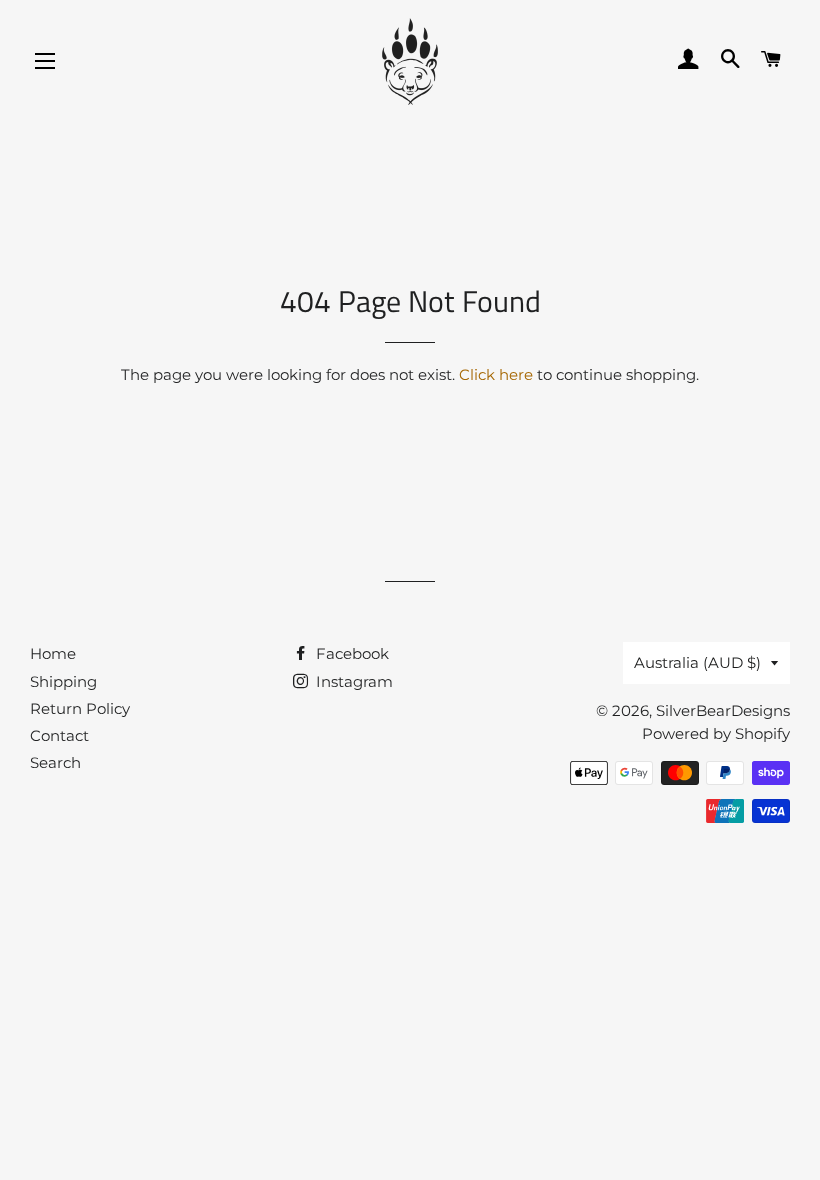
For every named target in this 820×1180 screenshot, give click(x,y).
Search (55, 762)
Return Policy (80, 708)
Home (53, 653)
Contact (59, 735)
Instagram (352, 681)
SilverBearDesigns (723, 710)
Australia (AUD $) (697, 662)
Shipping (63, 681)
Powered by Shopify (716, 733)
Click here (496, 374)
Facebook (350, 653)
